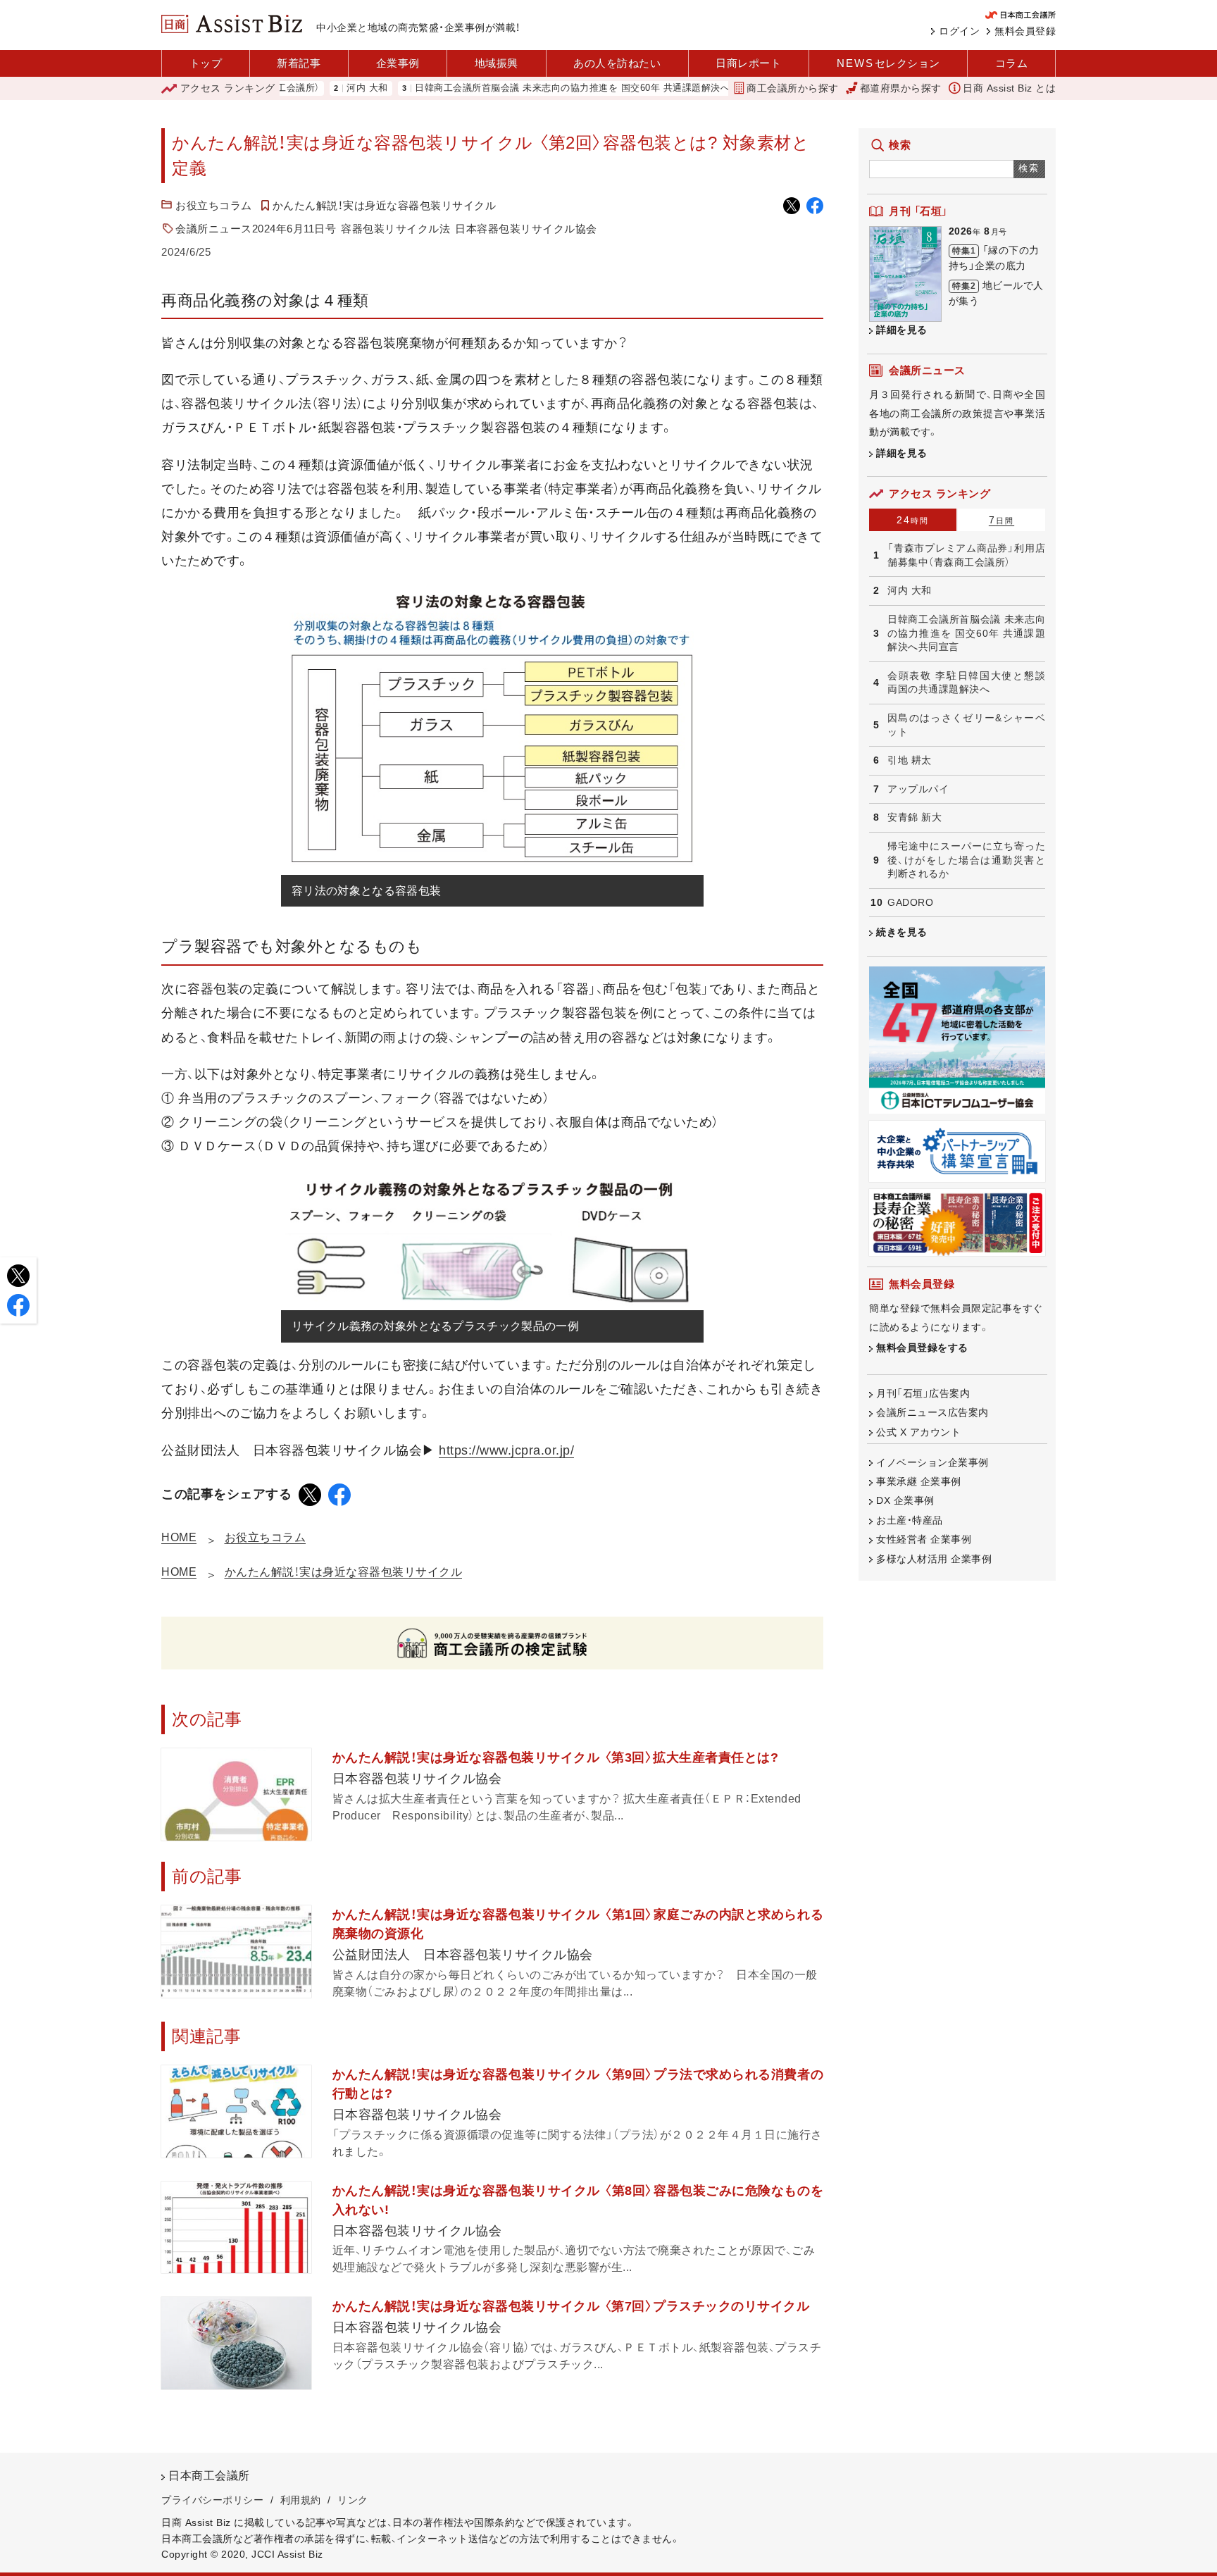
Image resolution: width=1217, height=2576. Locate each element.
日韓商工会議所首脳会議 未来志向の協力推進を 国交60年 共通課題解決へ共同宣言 (527, 88)
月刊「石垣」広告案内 (923, 1393)
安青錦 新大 (915, 817)
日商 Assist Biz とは (1009, 88)
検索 (1029, 168)
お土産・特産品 (910, 1520)
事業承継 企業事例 (919, 1481)
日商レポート (748, 63)
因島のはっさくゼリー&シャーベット (966, 725)
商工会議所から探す (793, 88)
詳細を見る (902, 330)
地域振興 (497, 63)
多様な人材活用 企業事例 (934, 1559)
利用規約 (301, 2500)
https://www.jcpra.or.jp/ (506, 1450)
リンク (353, 2500)
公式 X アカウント (918, 1432)
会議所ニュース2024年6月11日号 (256, 229)
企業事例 (398, 63)
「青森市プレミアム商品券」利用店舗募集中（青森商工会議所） (966, 555)
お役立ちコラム (214, 205)
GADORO (910, 902)
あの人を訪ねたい (617, 63)
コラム (1012, 63)
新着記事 (299, 63)
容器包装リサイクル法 (395, 229)
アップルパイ (918, 789)
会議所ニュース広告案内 (932, 1412)
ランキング (228, 88)
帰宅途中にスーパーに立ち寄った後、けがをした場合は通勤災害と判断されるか (966, 860)
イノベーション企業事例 (932, 1462)
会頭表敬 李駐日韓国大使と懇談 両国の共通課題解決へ (966, 683)
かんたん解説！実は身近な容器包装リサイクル (385, 205)
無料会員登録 (1025, 31)
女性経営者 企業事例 (924, 1539)
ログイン (959, 31)
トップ (206, 63)
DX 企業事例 (905, 1500)
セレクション (888, 63)
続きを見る (902, 932)
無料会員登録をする (922, 1348)
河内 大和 (303, 88)
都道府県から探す (901, 88)
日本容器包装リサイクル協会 (526, 229)
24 (913, 520)
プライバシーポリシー (212, 2500)
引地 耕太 (910, 760)
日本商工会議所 (209, 2476)
